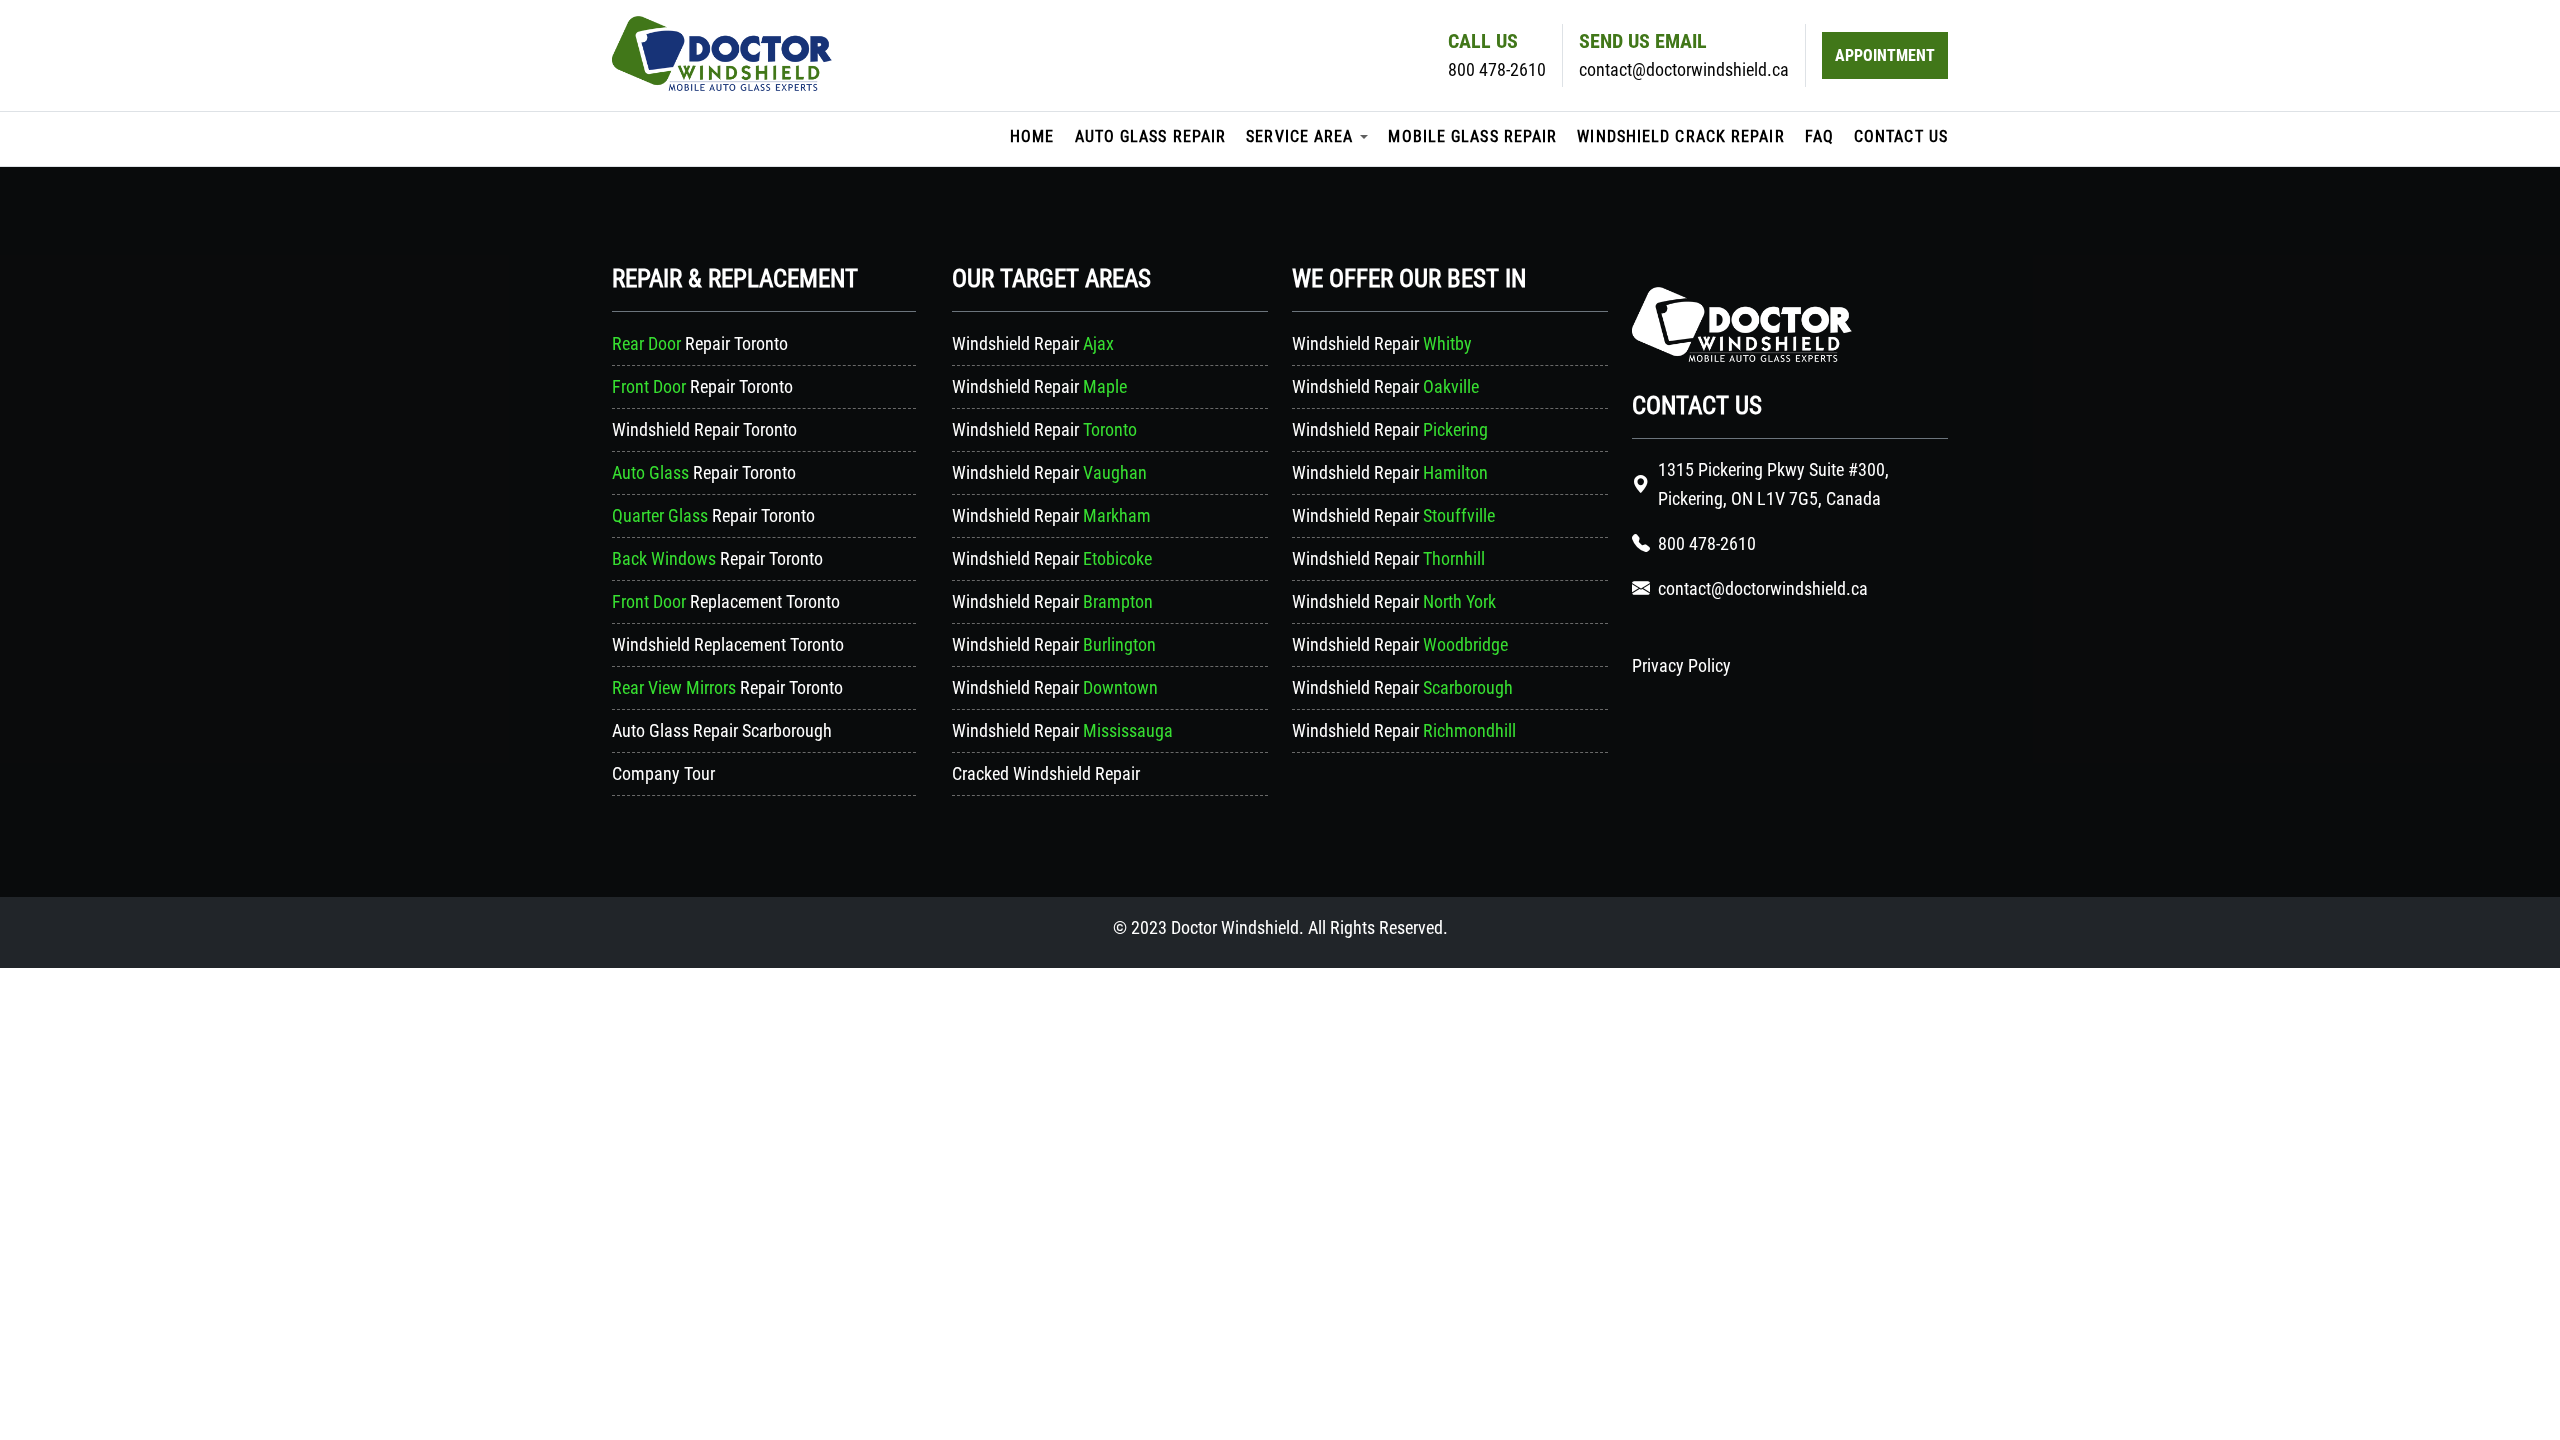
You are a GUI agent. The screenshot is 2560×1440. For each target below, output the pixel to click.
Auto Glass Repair (1151, 136)
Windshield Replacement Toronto (728, 644)
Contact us (1901, 136)
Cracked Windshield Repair (1046, 773)
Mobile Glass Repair (1472, 136)
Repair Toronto (700, 343)
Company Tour (663, 773)
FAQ (1819, 136)
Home (1032, 136)
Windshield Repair (1033, 343)
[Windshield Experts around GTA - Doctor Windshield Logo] (1742, 355)
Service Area (1299, 136)
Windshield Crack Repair (1680, 136)
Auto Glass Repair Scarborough (722, 730)
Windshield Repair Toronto (704, 429)
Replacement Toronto (726, 601)
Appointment (1885, 55)
